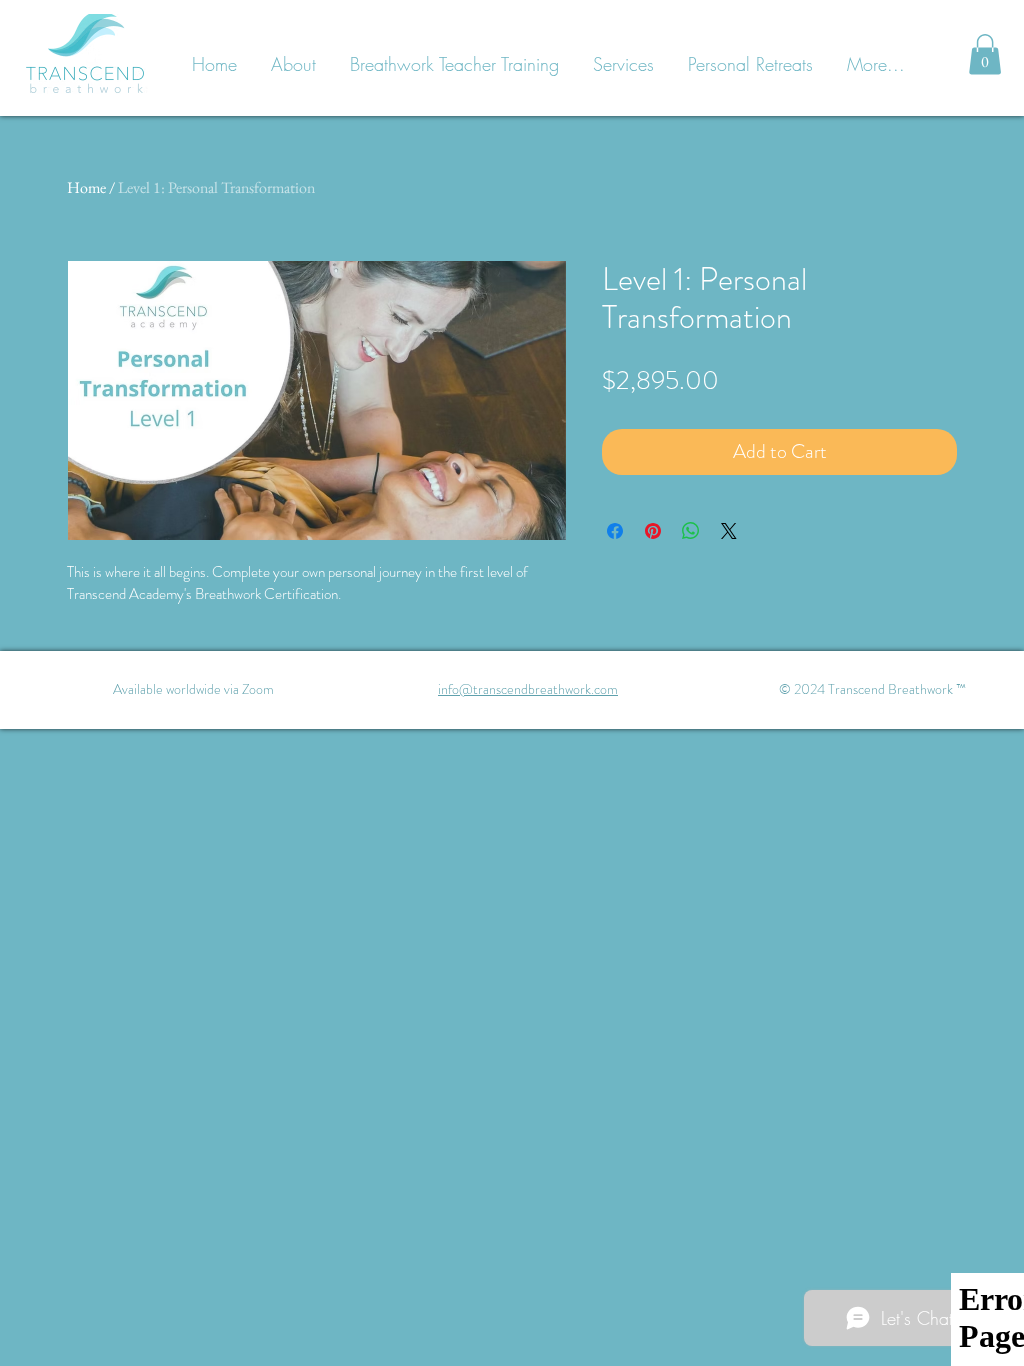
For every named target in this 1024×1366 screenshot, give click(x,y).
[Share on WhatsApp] (691, 531)
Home (86, 187)
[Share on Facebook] (615, 531)
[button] (985, 54)
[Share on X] (729, 531)
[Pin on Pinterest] (653, 531)
